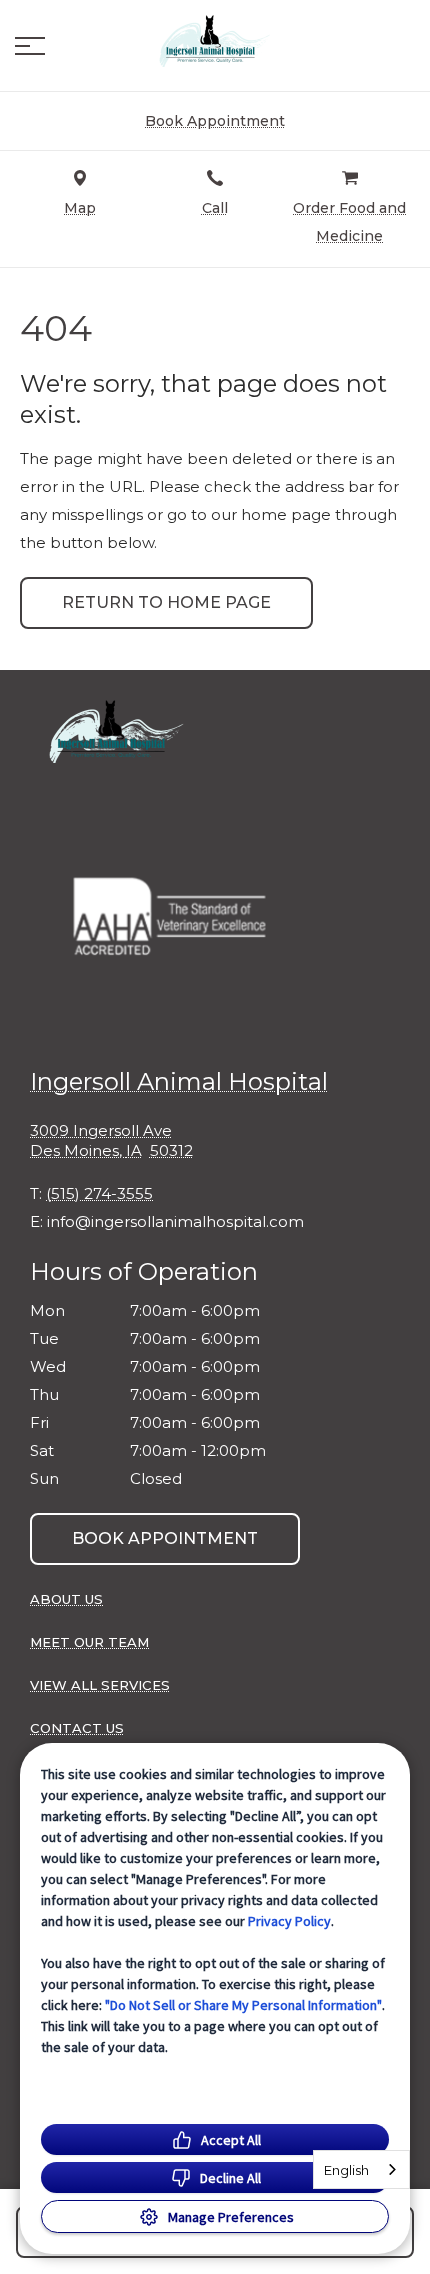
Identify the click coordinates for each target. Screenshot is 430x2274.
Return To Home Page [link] (166, 602)
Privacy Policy (289, 1921)
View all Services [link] (100, 1685)
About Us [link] (66, 1599)
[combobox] (361, 2169)
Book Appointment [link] (165, 1538)
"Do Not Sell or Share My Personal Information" (243, 2005)
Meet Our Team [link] (89, 1642)
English (346, 2170)
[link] (215, 41)
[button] (30, 46)
